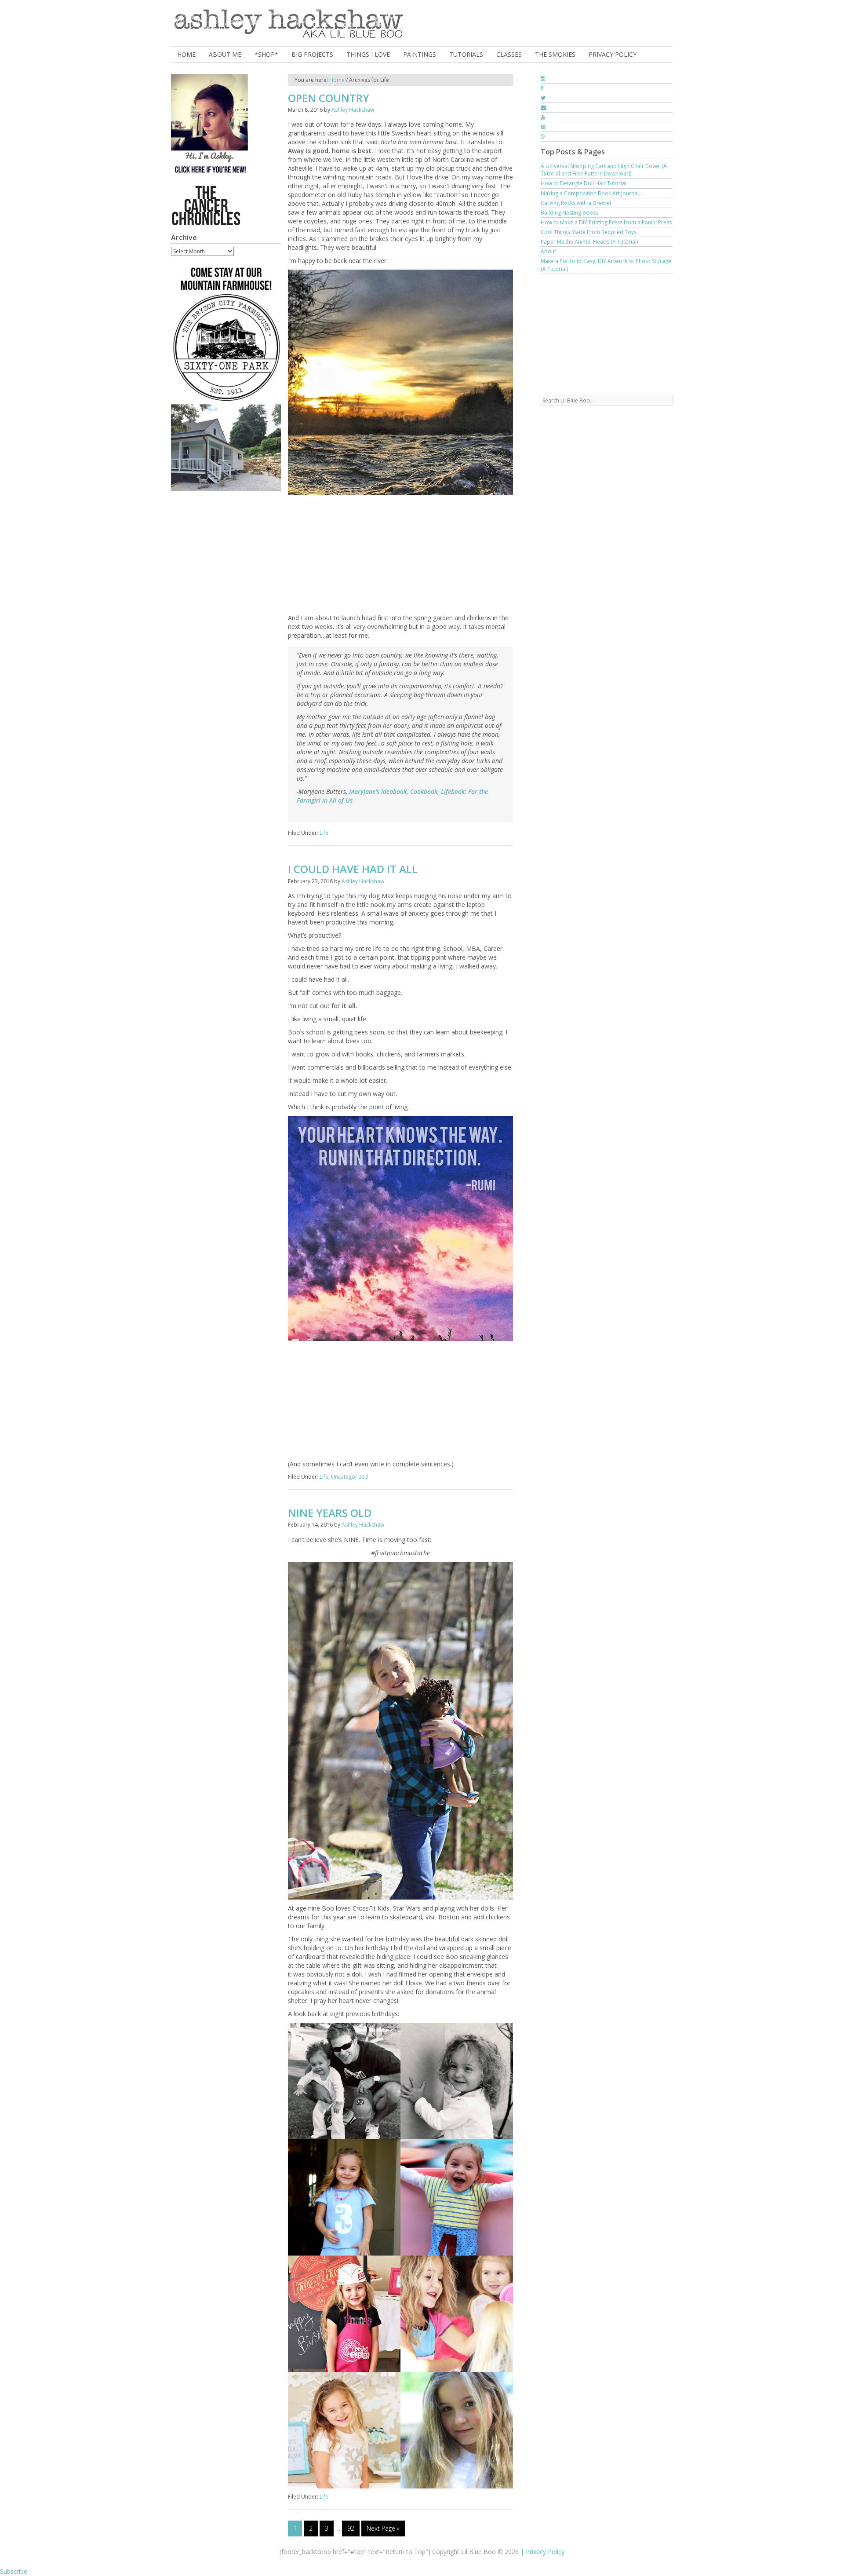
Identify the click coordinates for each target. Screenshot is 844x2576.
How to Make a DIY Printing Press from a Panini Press (606, 222)
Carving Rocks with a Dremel (576, 203)
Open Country (329, 98)
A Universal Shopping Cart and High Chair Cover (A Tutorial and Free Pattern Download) (604, 170)
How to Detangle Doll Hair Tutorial (584, 183)
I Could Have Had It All (353, 869)
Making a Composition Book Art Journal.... (592, 193)
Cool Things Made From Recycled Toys (589, 232)
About (548, 251)
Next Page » (383, 2528)
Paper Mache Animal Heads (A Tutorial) (589, 242)
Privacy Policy (545, 2552)
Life (324, 833)
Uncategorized (349, 1477)
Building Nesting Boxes (569, 213)
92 (351, 2528)
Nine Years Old (330, 1513)
